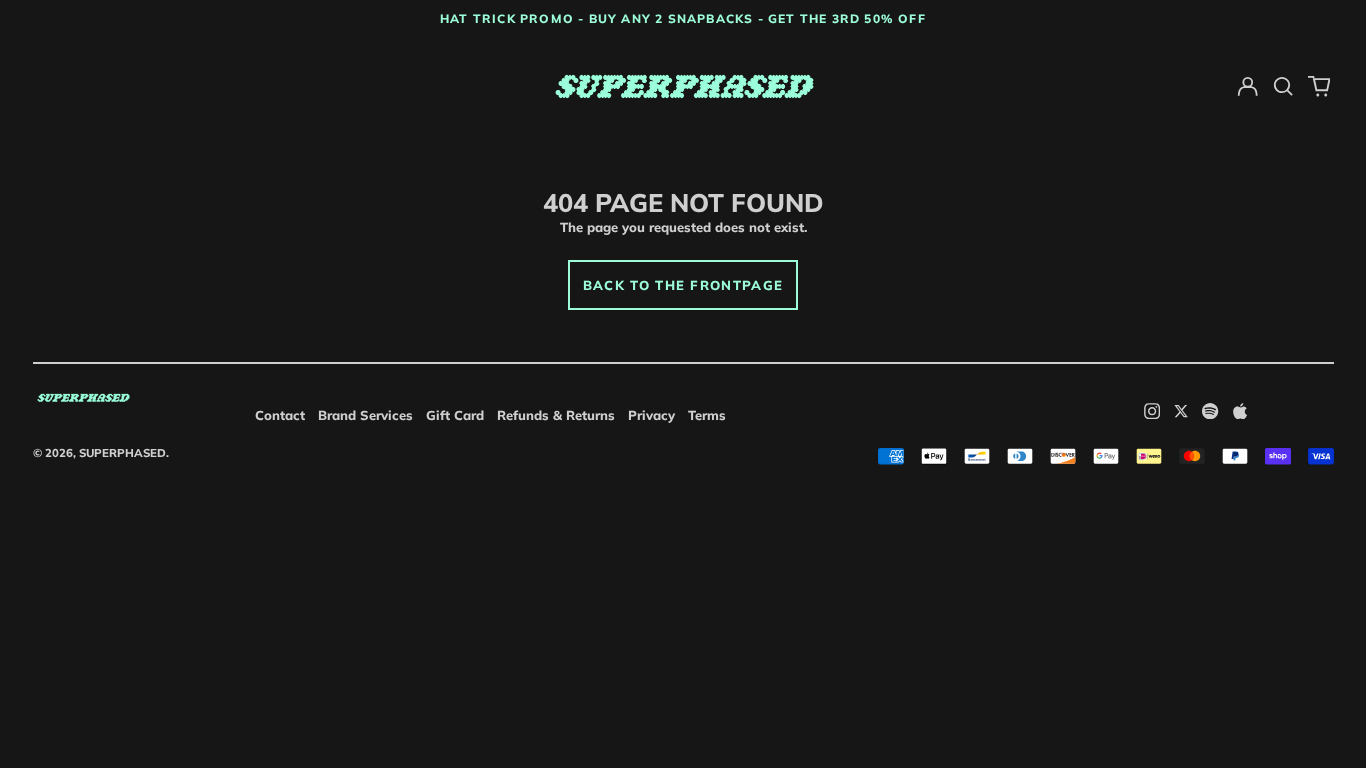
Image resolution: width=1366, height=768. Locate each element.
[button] (1283, 86)
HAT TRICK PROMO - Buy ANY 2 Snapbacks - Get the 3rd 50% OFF (683, 18)
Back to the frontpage (683, 285)
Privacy (651, 415)
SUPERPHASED (122, 453)
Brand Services (365, 415)
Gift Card (455, 415)
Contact (280, 415)
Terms (707, 415)
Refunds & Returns (556, 415)
